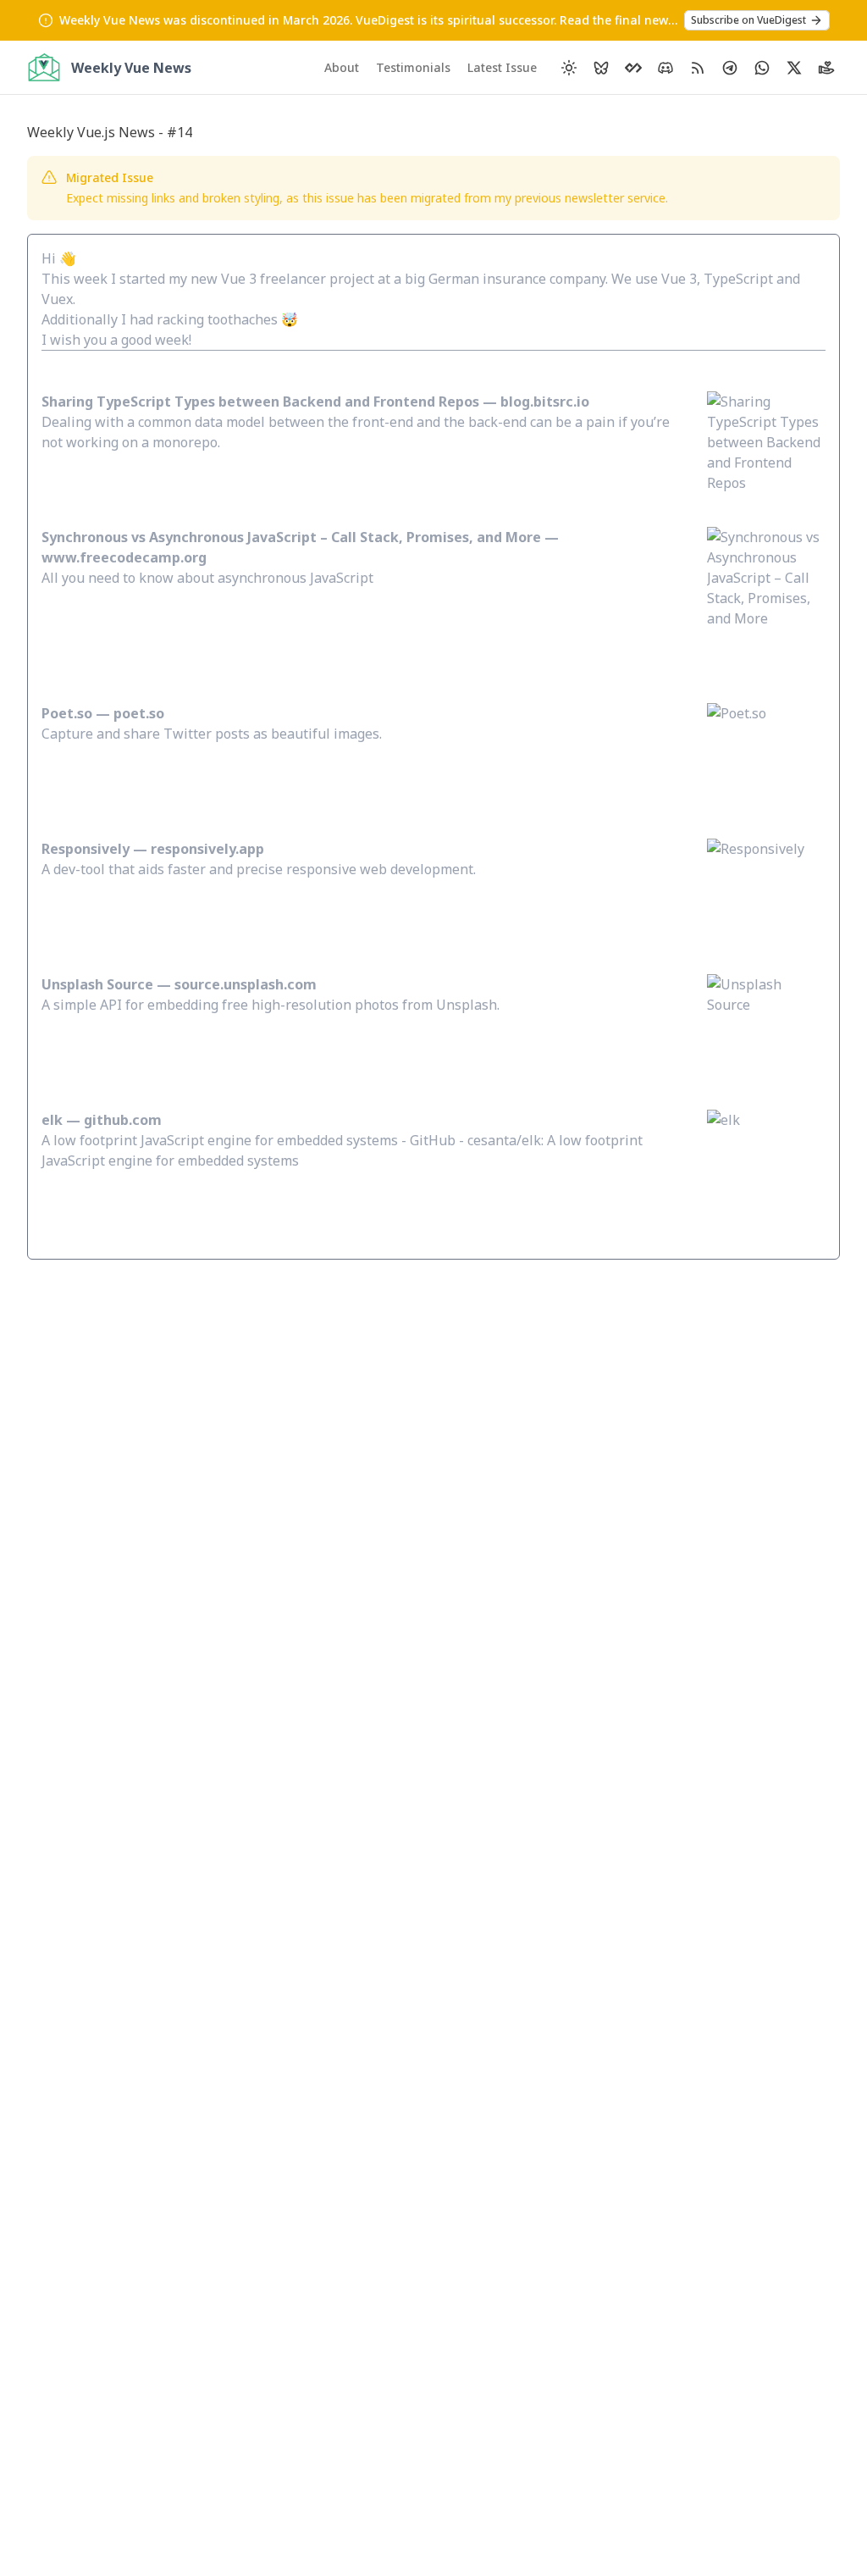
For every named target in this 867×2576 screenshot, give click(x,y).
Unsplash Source (97, 984)
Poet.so (69, 713)
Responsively (86, 849)
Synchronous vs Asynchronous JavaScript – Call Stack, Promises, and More (291, 537)
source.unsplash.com (246, 984)
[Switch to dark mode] (569, 68)
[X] (794, 68)
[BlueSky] (601, 68)
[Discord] (665, 68)
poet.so (139, 713)
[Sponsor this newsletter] (826, 68)
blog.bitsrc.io (545, 402)
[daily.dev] (633, 68)
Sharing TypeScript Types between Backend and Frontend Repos (260, 402)
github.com (123, 1120)
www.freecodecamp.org (124, 557)
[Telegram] (730, 68)
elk (52, 1120)
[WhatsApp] (762, 68)
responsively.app (207, 849)
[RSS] (698, 68)
